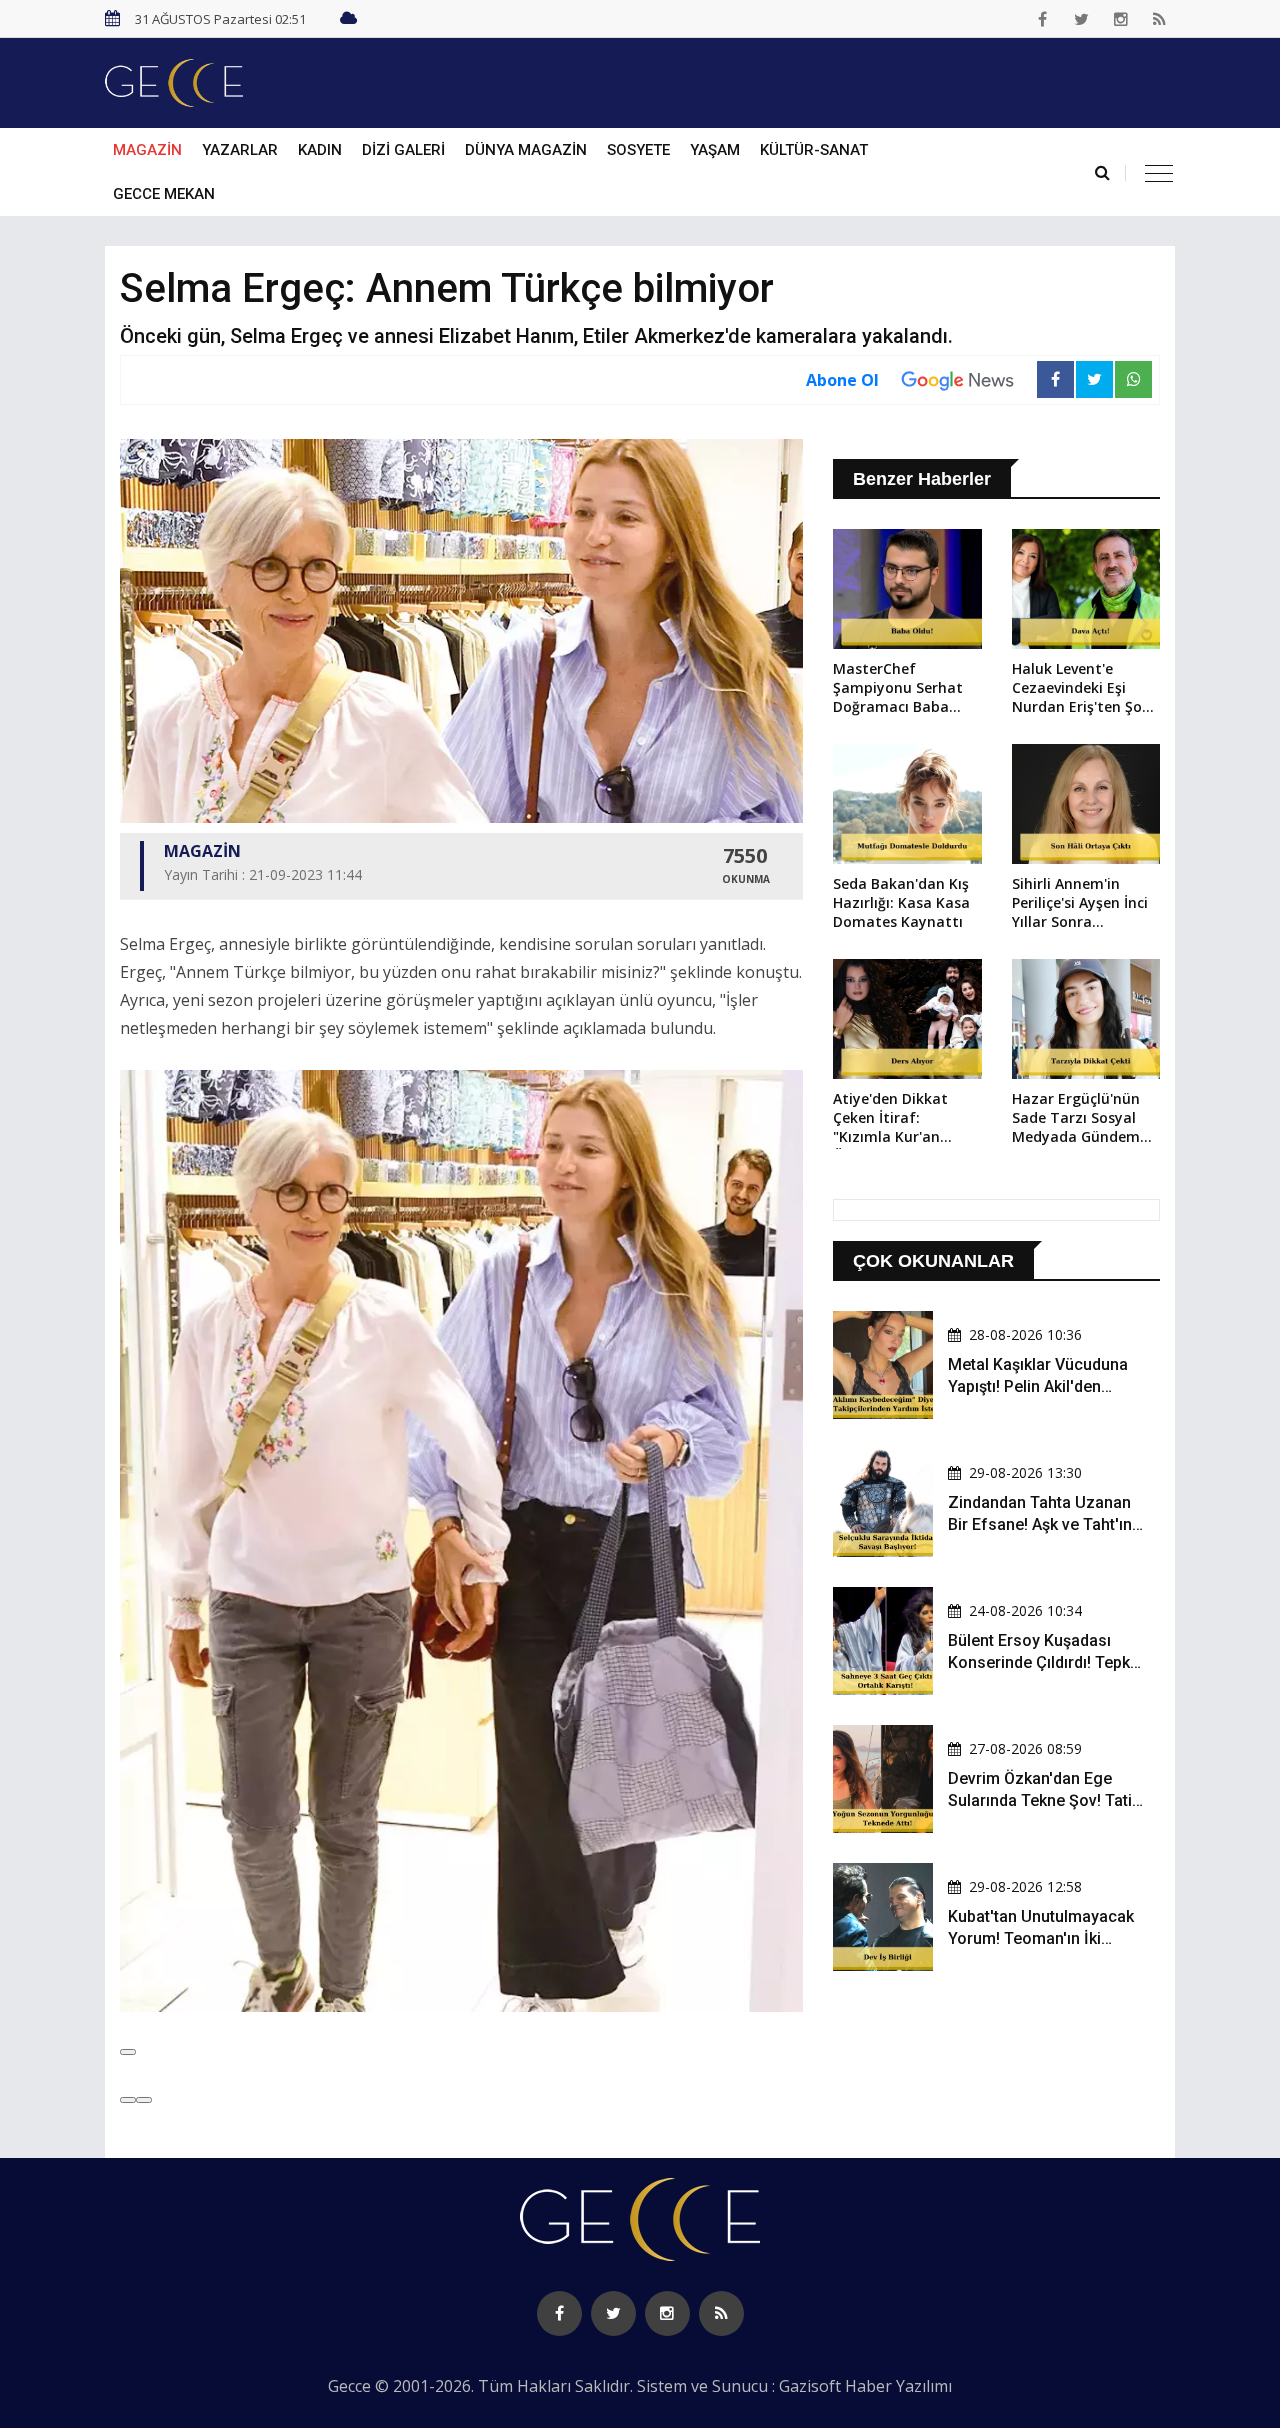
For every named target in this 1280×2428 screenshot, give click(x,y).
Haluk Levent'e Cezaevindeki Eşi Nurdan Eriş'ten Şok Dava (1081, 689)
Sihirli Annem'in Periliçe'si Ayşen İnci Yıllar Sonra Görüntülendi (1080, 904)
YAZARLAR (240, 150)
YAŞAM (715, 150)
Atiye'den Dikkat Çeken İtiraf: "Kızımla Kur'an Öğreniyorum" (890, 1119)
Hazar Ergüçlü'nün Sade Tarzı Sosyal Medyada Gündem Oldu (1076, 1119)
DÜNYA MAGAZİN (526, 150)
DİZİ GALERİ (403, 150)
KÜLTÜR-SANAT (814, 150)
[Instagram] (1121, 19)
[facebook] (1043, 19)
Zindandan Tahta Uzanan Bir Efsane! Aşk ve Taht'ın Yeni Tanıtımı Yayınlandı (1040, 1525)
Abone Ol (842, 380)
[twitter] (1082, 19)
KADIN (320, 150)
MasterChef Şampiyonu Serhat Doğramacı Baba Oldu (898, 689)
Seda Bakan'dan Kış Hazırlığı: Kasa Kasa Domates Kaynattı (901, 902)
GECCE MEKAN (164, 194)
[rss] (1160, 19)
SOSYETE (638, 150)
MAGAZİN (147, 150)
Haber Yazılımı (898, 2386)
